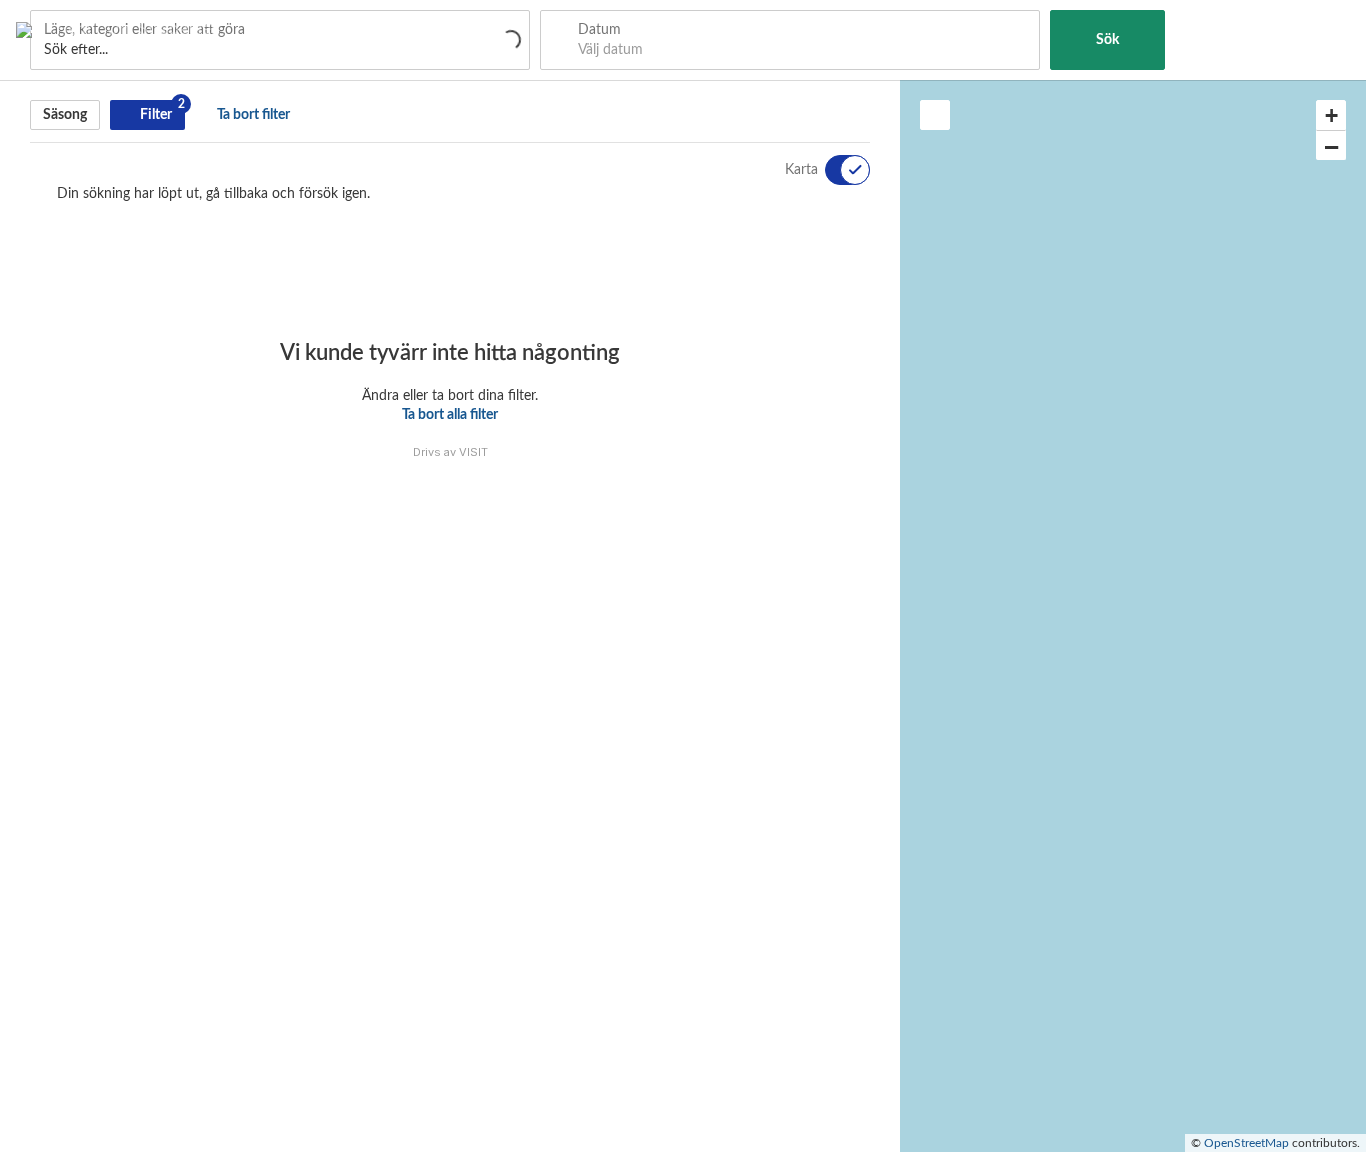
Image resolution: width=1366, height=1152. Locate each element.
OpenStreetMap (1246, 1143)
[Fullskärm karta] (935, 115)
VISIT (473, 452)
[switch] (835, 170)
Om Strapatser (162, 28)
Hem (73, 28)
